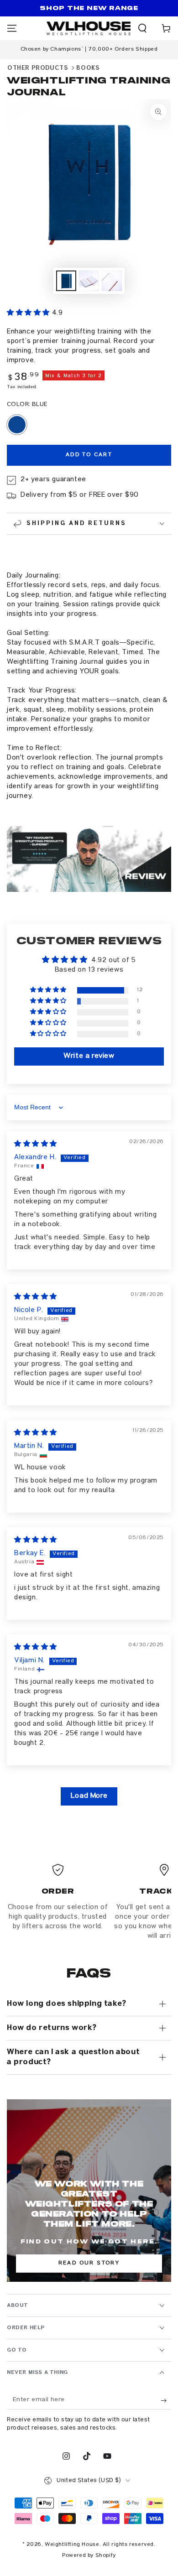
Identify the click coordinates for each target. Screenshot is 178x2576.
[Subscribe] (166, 2400)
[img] (36, 1145)
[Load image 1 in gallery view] (66, 281)
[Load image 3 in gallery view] (112, 281)
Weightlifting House (72, 2545)
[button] (142, 28)
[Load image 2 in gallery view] (89, 281)
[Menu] (12, 28)
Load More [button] (89, 1796)
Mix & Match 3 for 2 (73, 376)
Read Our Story (89, 2263)
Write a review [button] (89, 1056)
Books (88, 68)
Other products (38, 68)
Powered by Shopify (89, 2556)
